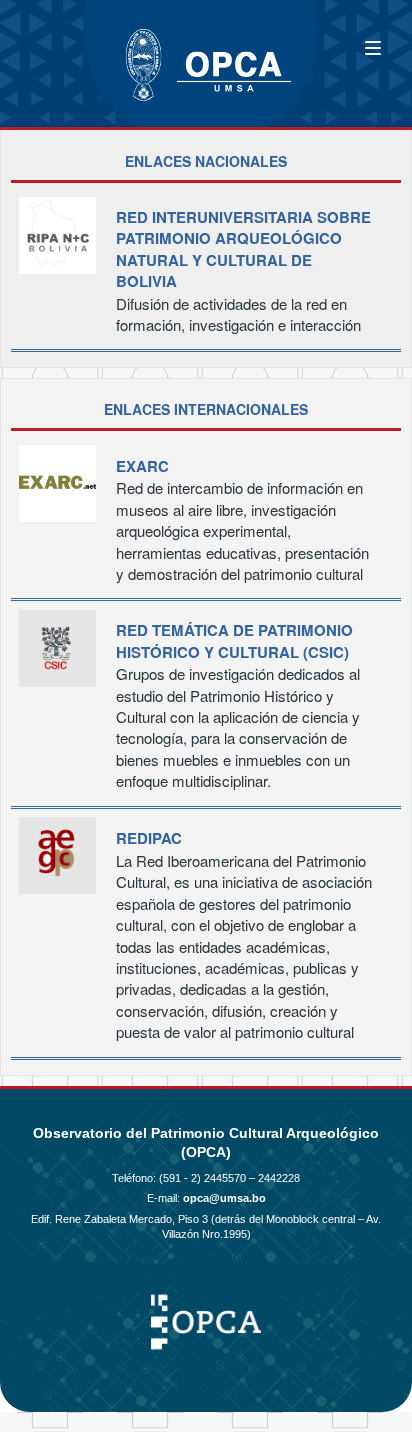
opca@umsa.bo (224, 1198)
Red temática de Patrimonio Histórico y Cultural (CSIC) (234, 641)
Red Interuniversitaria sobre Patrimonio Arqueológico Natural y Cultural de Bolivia (243, 249)
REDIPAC (149, 838)
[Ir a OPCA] (80, 53)
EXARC (142, 466)
